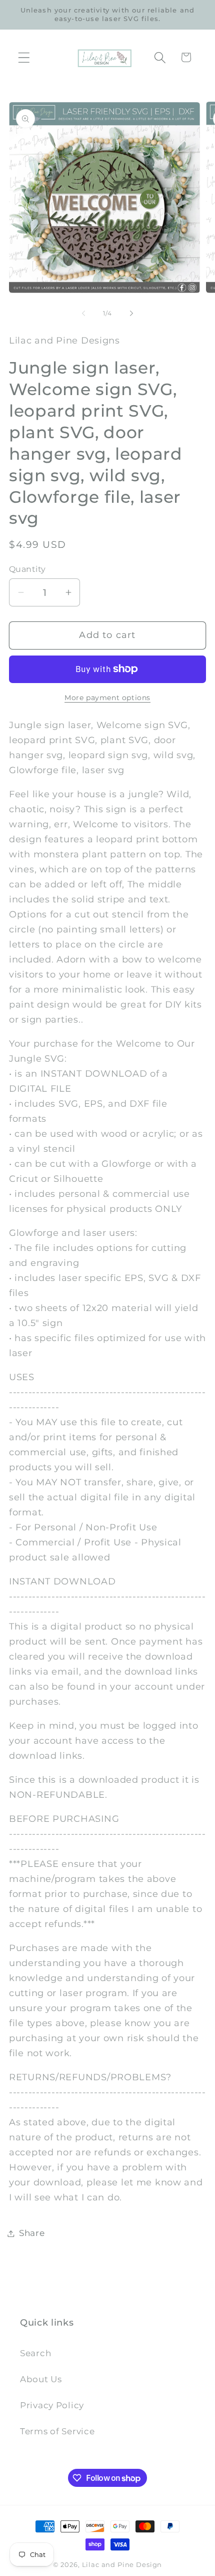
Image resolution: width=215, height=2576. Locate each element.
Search (35, 2353)
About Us (41, 2379)
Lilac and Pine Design (122, 2564)
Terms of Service (57, 2431)
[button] (24, 57)
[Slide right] (131, 313)
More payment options (107, 698)
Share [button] (32, 2233)
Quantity (27, 569)
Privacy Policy (52, 2405)
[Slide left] (83, 313)
